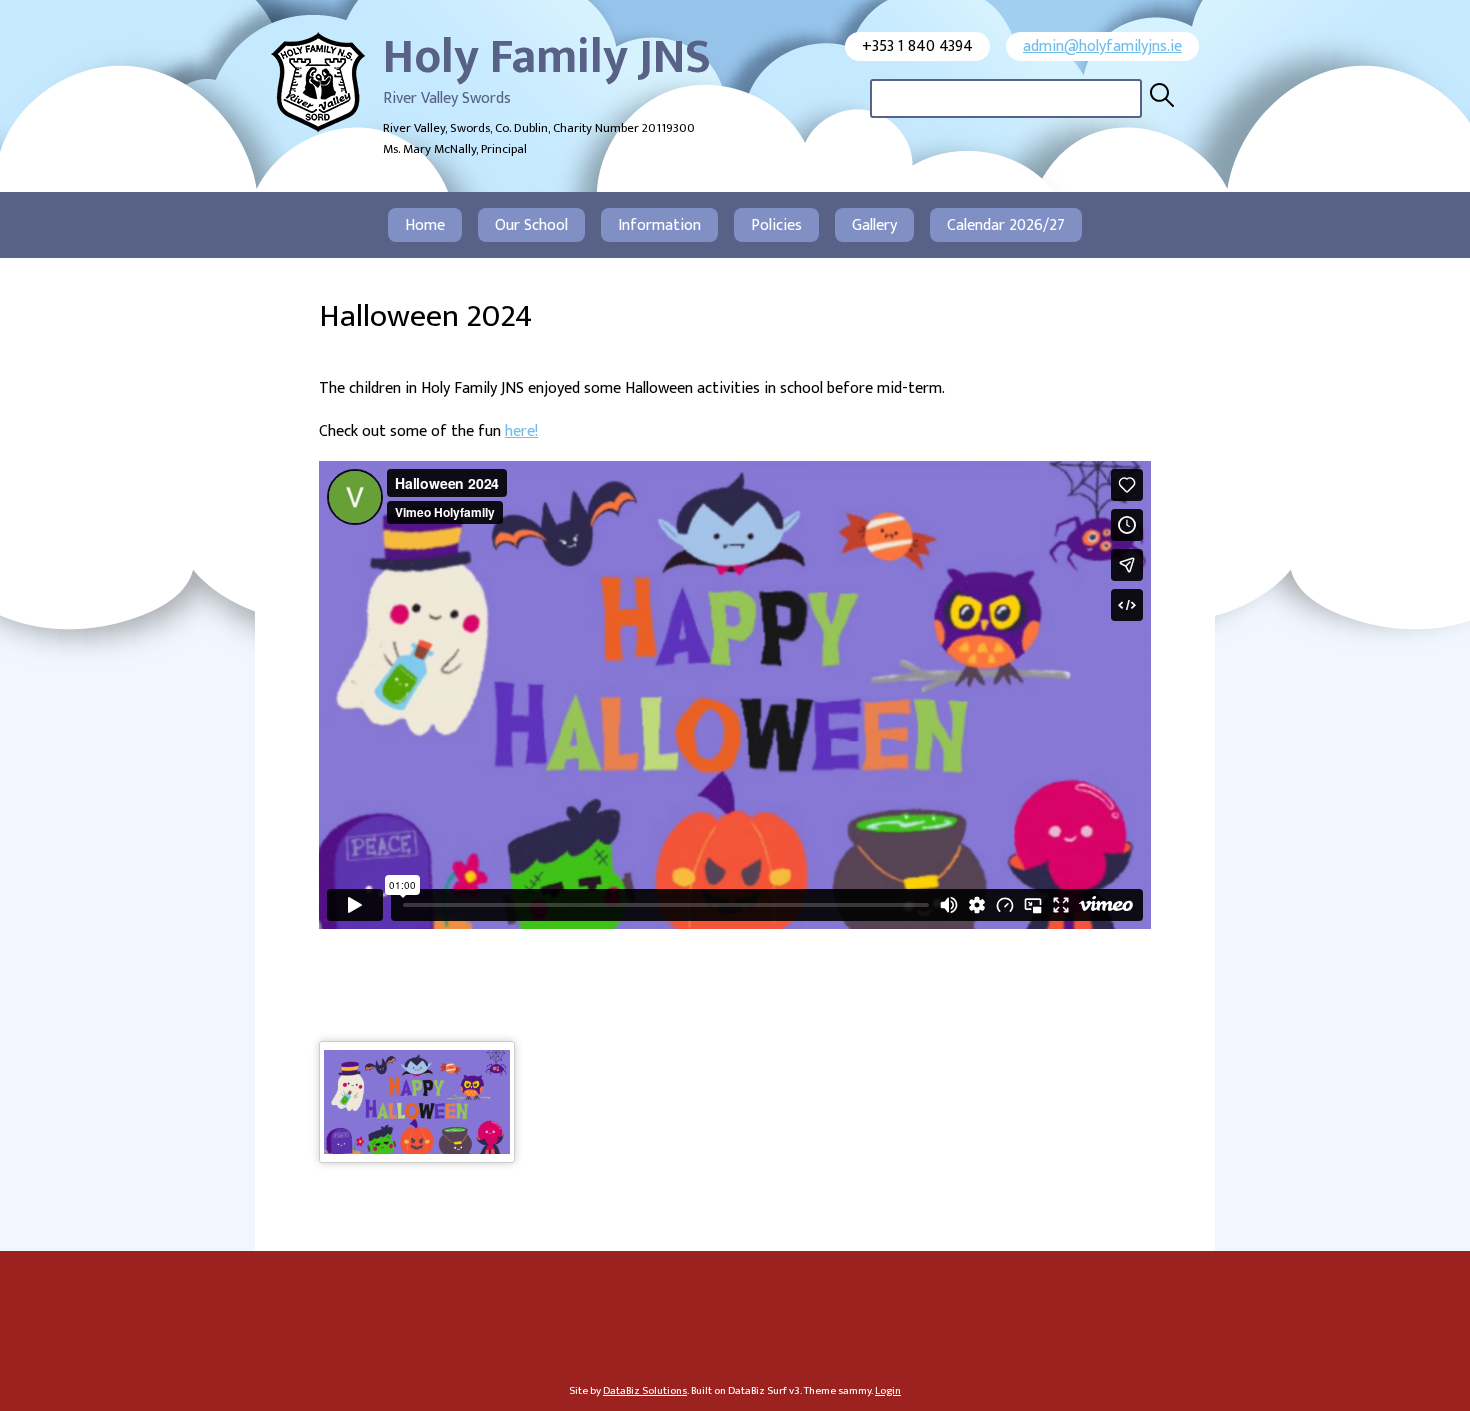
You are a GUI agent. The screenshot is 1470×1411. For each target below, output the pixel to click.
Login (888, 1390)
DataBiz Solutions (645, 1390)
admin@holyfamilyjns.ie (1102, 46)
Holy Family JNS (547, 58)
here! (521, 431)
